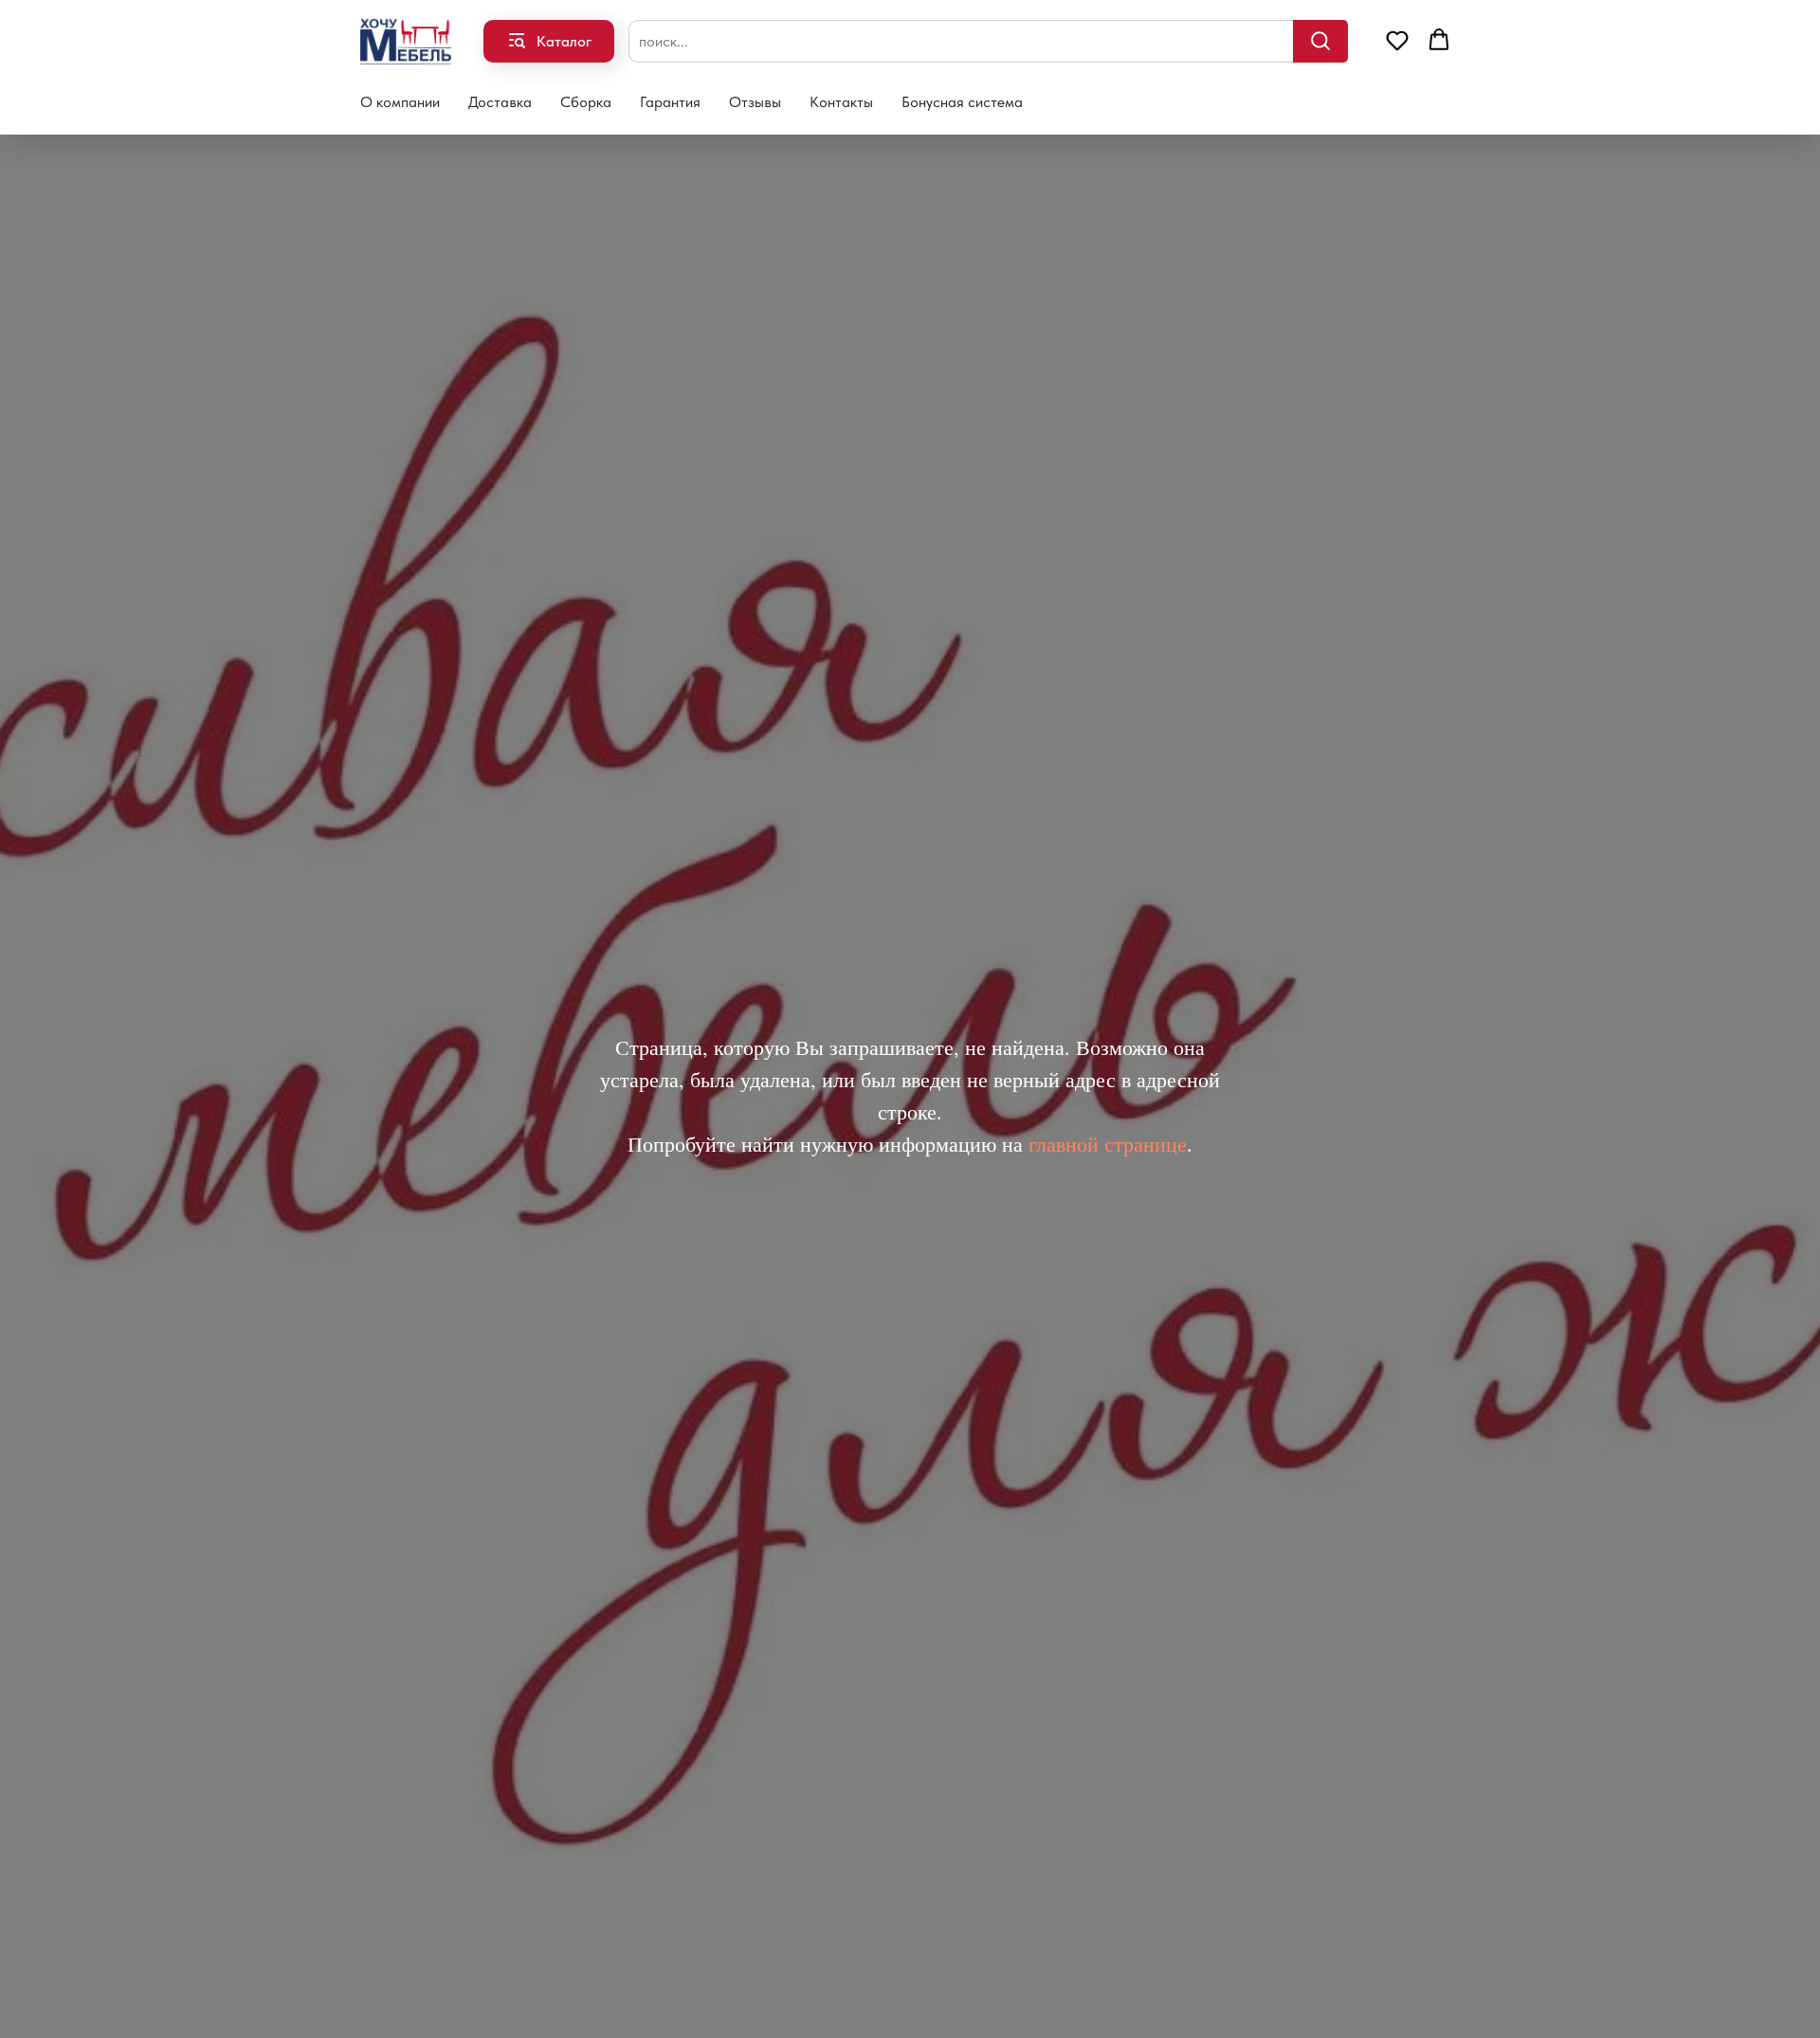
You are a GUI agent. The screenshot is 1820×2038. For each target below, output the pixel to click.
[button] (1397, 40)
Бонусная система (962, 102)
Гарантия (670, 102)
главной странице (1108, 1144)
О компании (400, 102)
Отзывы (755, 102)
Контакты (841, 102)
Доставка (500, 102)
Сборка (586, 102)
